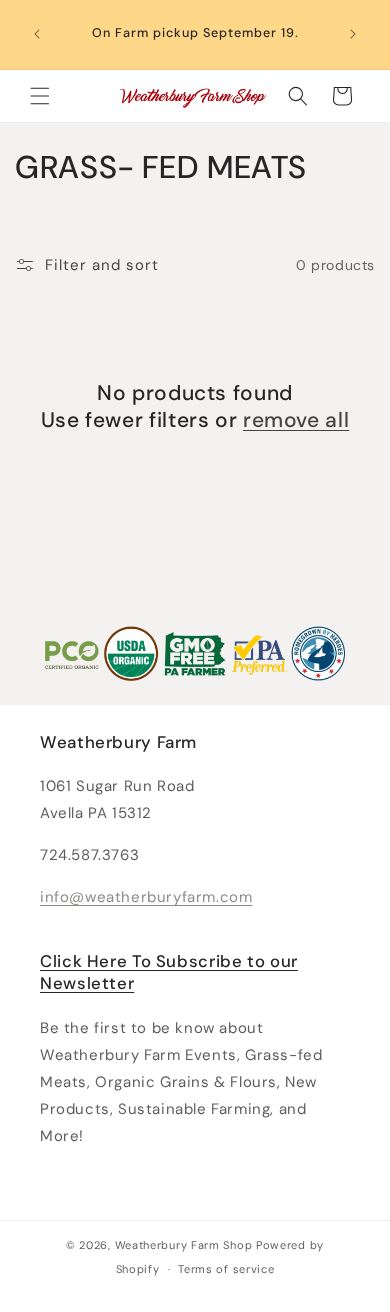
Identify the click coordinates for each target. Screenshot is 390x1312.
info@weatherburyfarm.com (146, 897)
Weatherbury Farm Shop (184, 1245)
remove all (296, 420)
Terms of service (226, 1269)
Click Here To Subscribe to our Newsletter (169, 972)
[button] (40, 96)
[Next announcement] (353, 34)
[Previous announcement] (37, 34)
